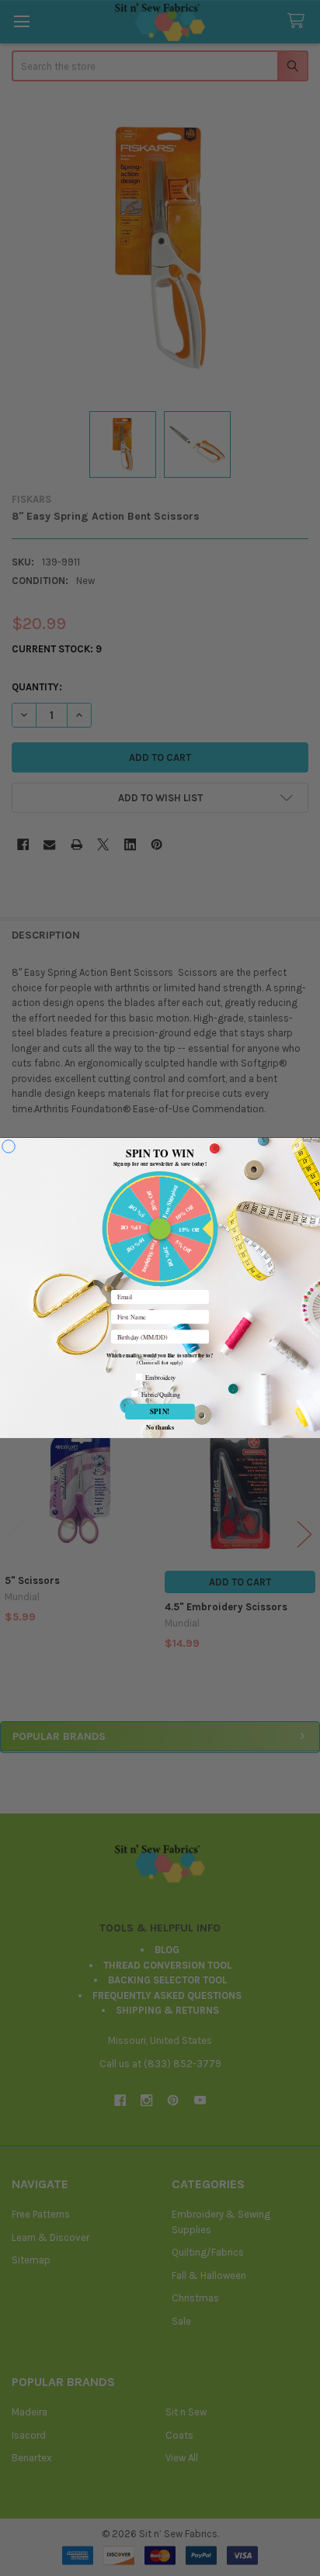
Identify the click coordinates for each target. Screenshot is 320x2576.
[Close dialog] (9, 1147)
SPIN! (160, 1411)
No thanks (160, 1426)
